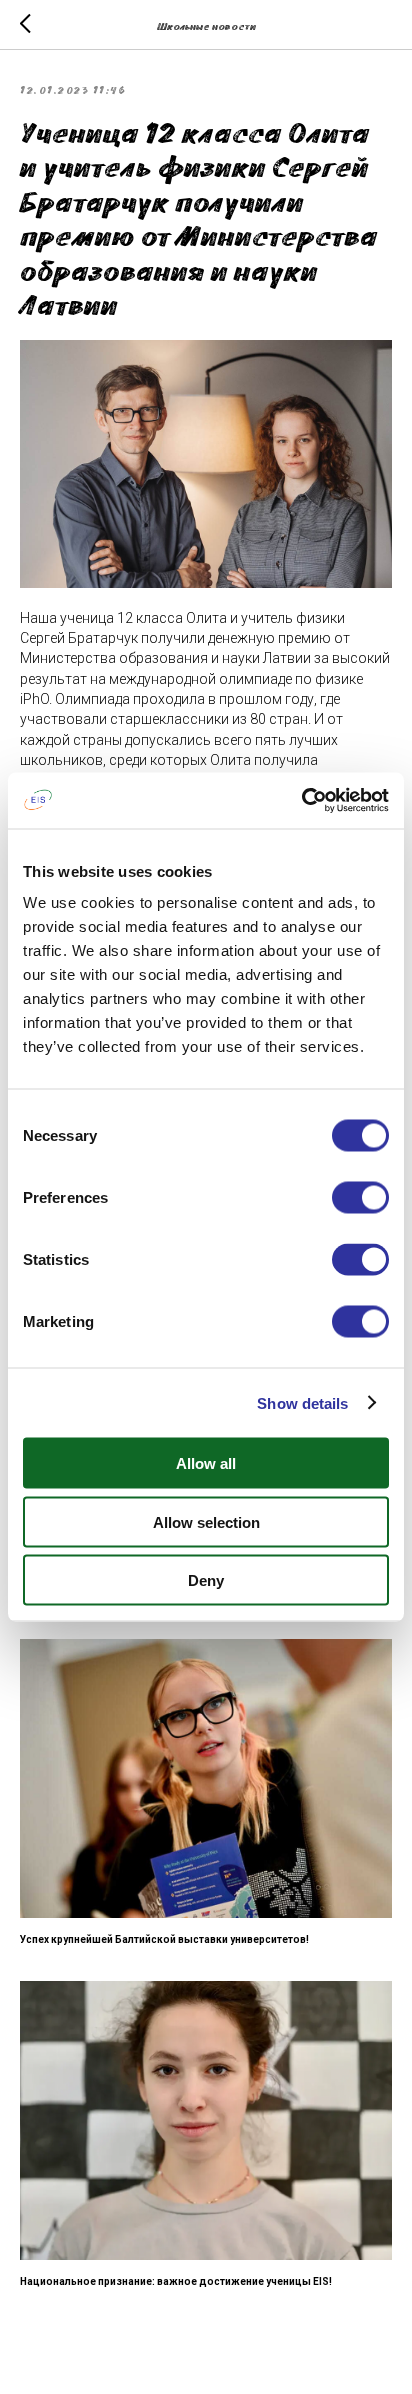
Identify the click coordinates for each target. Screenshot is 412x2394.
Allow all (206, 1463)
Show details (302, 1402)
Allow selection (206, 1521)
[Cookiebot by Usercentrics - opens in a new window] (301, 801)
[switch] (360, 1198)
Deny (206, 1580)
